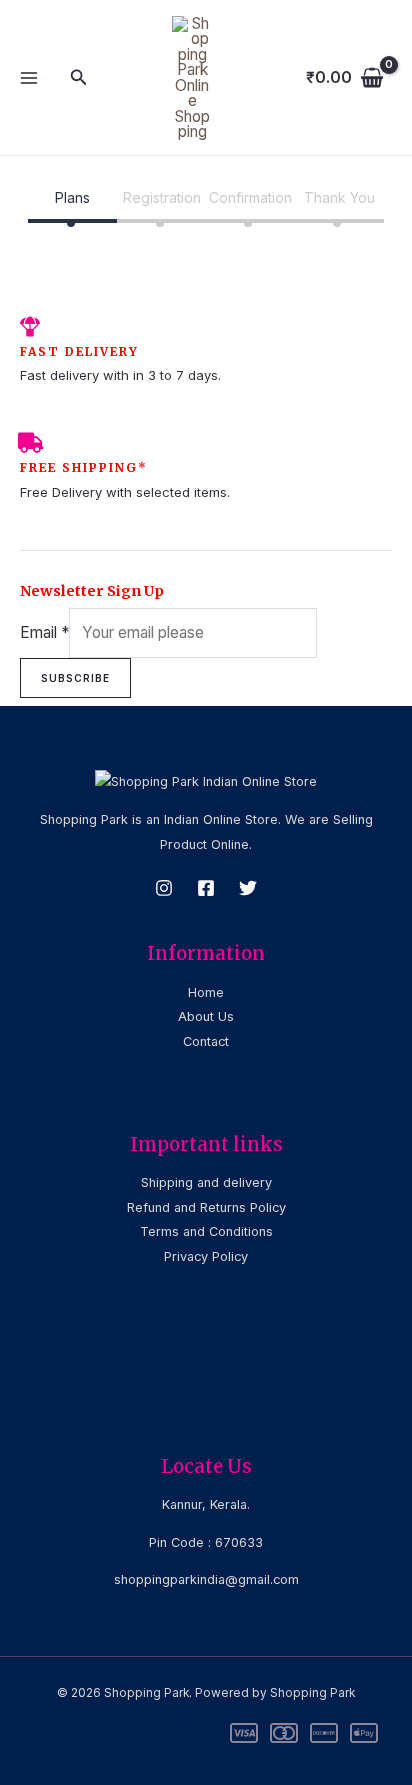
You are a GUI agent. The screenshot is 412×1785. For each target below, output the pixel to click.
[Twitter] (248, 888)
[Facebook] (206, 888)
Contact (206, 1041)
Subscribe (75, 678)
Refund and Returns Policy (206, 1207)
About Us (206, 1016)
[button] (79, 77)
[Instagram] (164, 888)
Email (44, 632)
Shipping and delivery (206, 1182)
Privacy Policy (206, 1256)
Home (206, 992)
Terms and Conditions (206, 1231)
